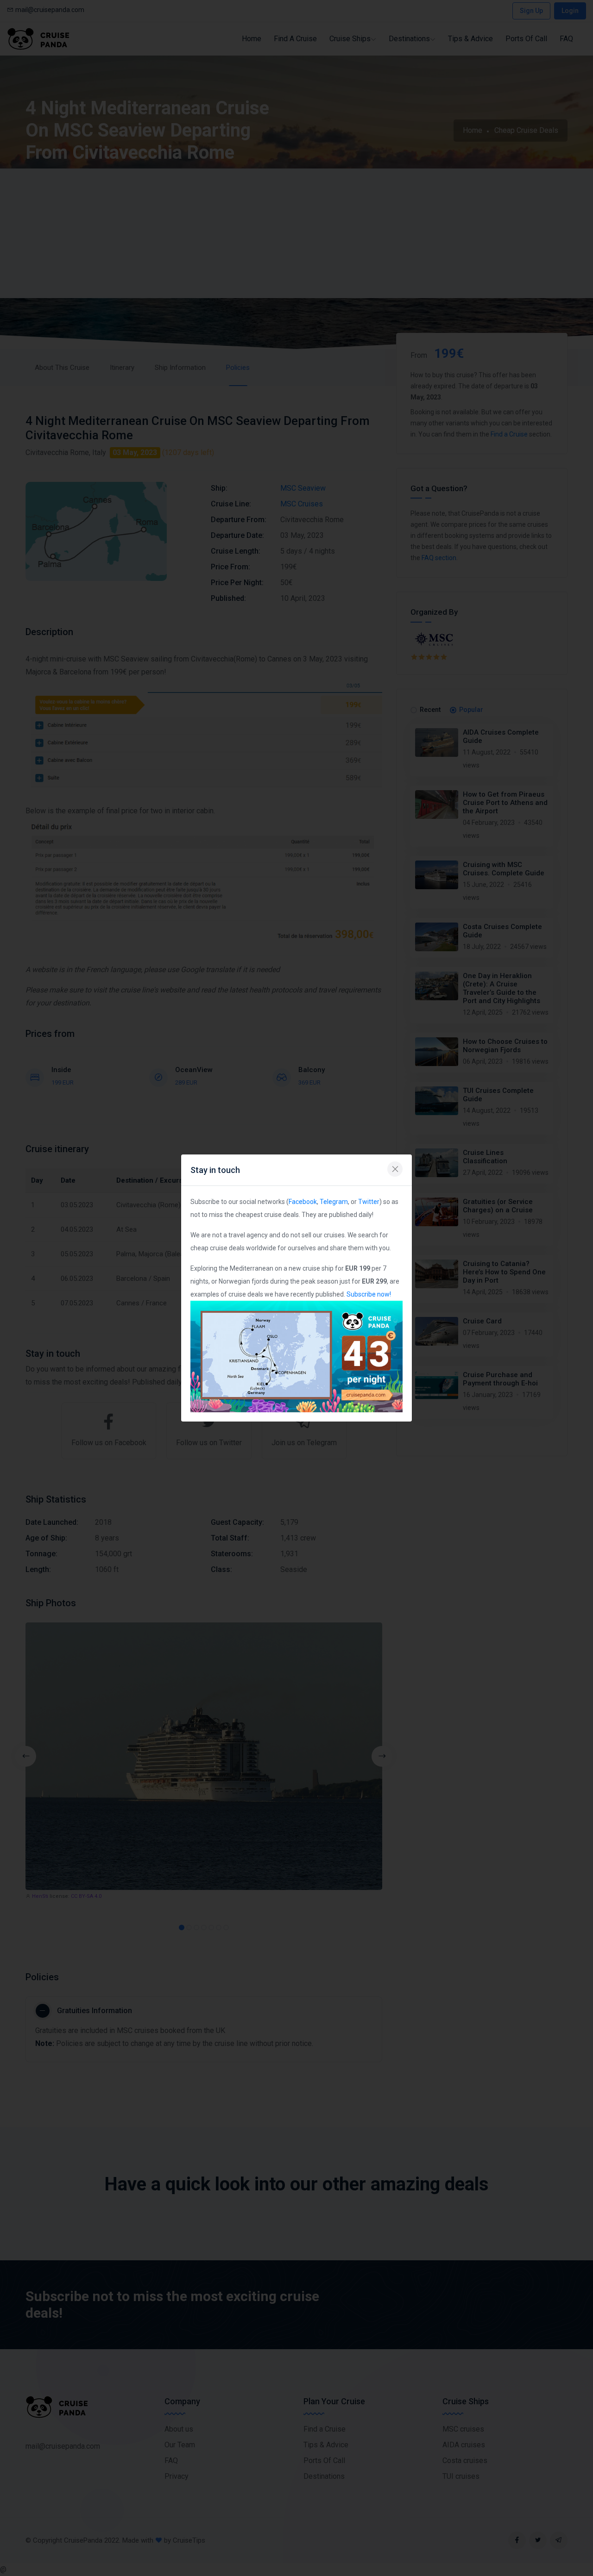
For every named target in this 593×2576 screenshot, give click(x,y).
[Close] (395, 1169)
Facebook (303, 1202)
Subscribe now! (369, 1294)
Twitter (369, 1202)
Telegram (334, 1202)
